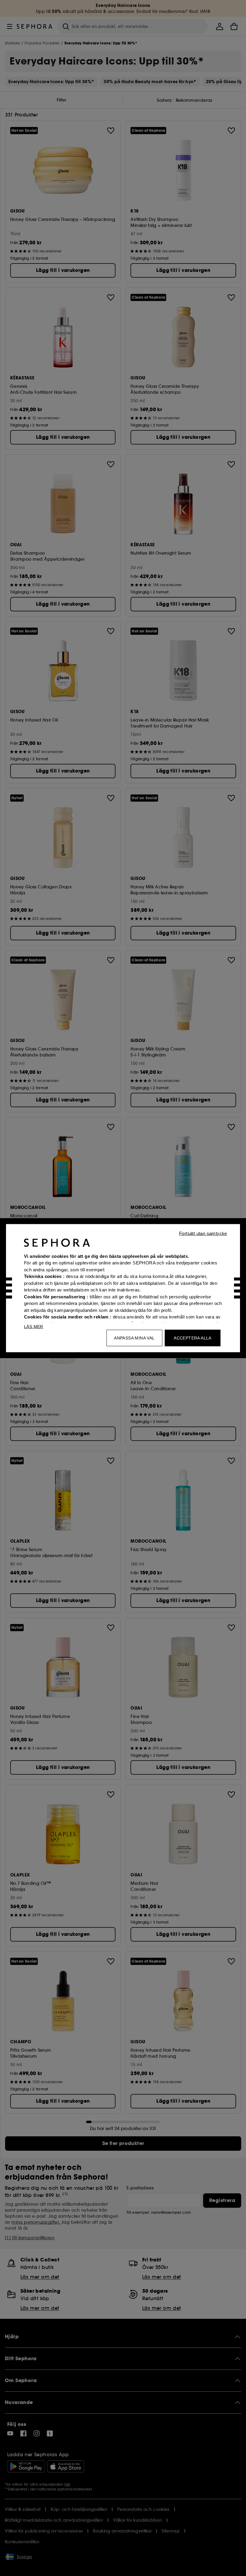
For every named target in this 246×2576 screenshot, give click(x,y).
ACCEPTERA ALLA (193, 1338)
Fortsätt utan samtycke (203, 1233)
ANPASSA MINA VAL (134, 1338)
